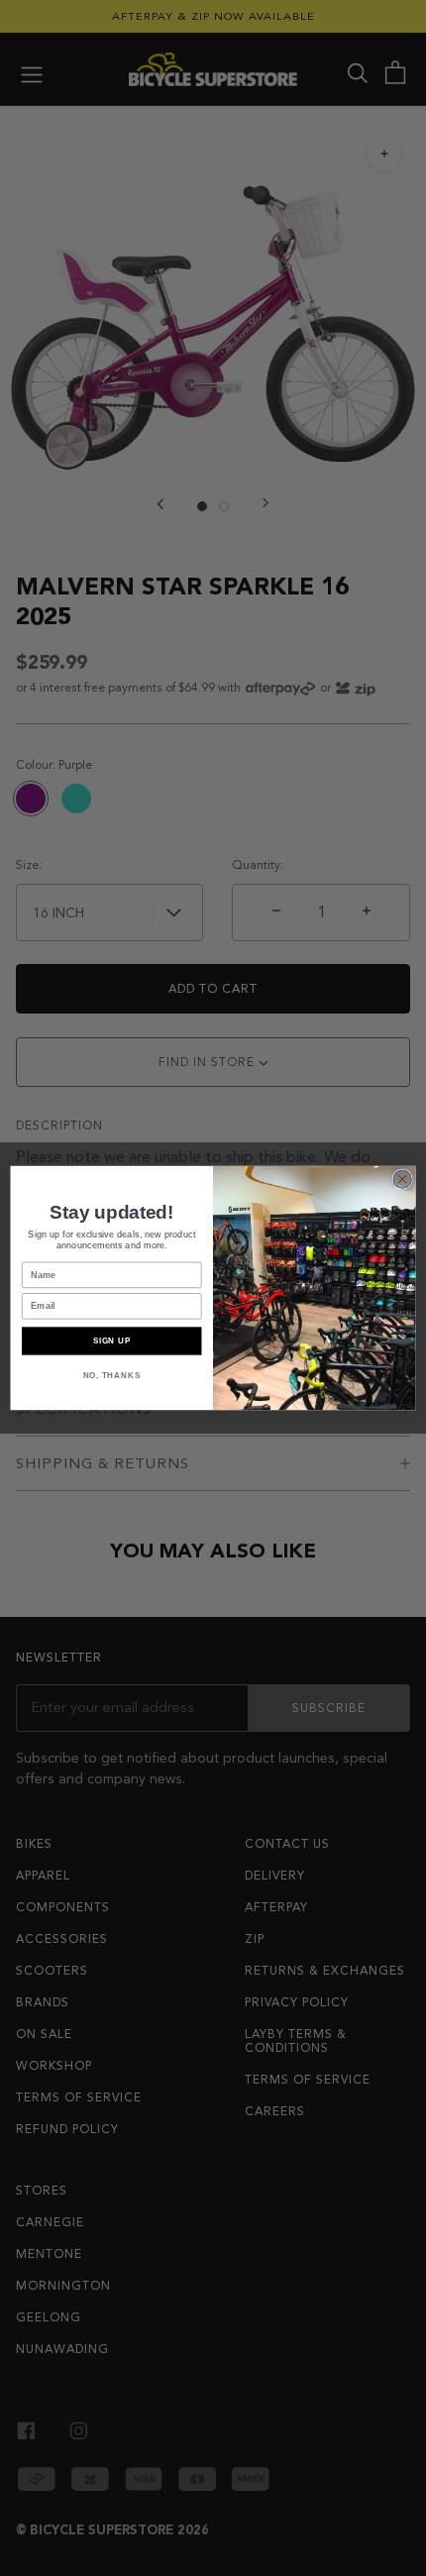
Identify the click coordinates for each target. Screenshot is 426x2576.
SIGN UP (112, 1341)
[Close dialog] (402, 1179)
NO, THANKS (112, 1375)
